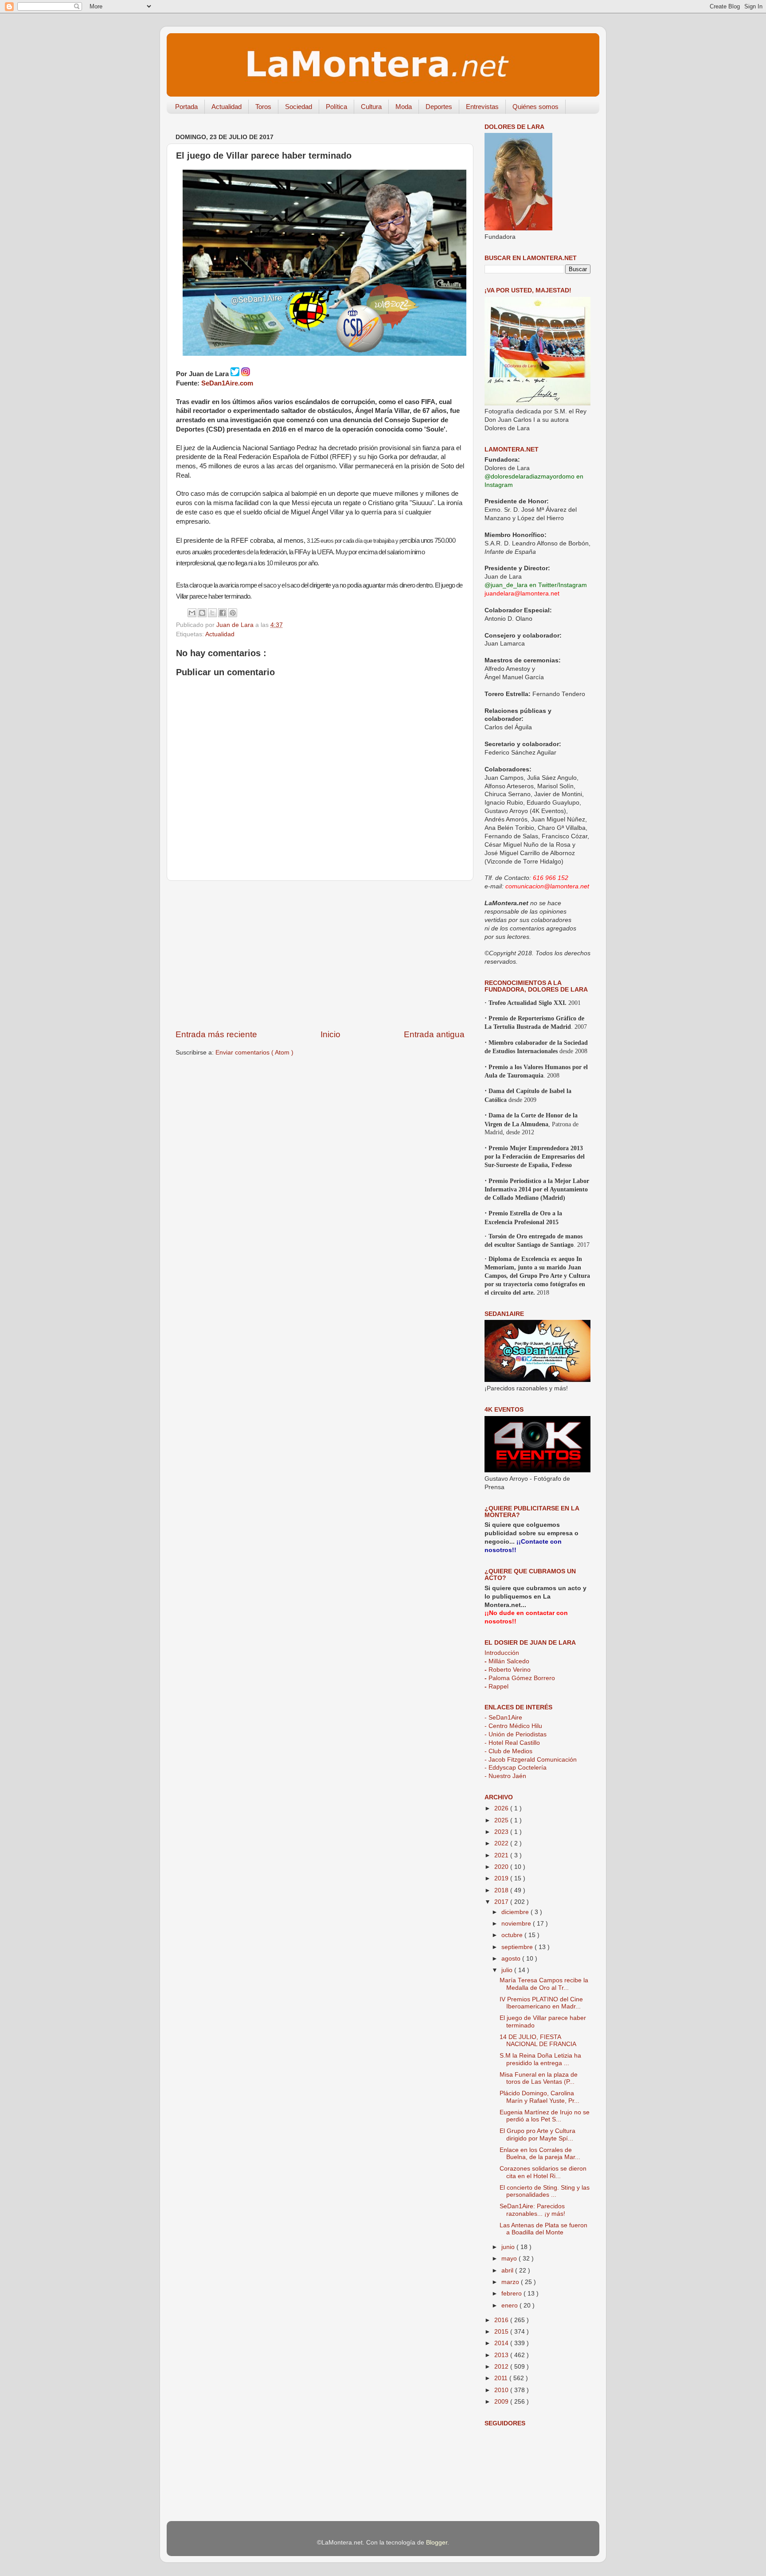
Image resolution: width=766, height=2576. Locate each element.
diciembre (516, 1912)
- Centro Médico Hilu (513, 1726)
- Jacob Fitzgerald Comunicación (531, 1760)
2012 (502, 2367)
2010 (502, 2390)
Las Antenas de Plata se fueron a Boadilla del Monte (543, 2229)
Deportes (439, 107)
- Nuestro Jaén (505, 1776)
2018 (502, 1890)
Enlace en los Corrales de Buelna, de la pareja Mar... (540, 2154)
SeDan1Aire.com (227, 383)
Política (336, 107)
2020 (502, 1867)
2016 (502, 2320)
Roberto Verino (508, 1670)
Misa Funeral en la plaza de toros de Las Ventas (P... (539, 2078)
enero (510, 2306)
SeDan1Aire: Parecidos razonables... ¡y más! (532, 2210)
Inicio (330, 1034)
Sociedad (299, 107)
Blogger (437, 2543)
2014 (502, 2343)
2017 (502, 1902)
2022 (502, 1843)
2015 (502, 2332)
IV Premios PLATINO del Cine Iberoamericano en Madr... (541, 2003)
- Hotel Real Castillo (512, 1743)
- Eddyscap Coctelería (516, 1768)
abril (508, 2271)
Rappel (496, 1687)
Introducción (502, 1653)
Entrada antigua (434, 1034)
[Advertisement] (320, 955)
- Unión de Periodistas (516, 1734)
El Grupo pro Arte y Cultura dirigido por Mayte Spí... (537, 2134)
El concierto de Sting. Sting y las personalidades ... (545, 2191)
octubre (513, 1935)
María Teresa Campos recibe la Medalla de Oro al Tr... (544, 1984)
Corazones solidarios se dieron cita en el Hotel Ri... (543, 2172)
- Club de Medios (508, 1751)
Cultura (371, 107)
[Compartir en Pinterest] (233, 613)
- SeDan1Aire (503, 1718)
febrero (512, 2294)
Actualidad (227, 107)
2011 (502, 2378)
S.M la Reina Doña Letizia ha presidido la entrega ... (540, 2059)
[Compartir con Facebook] (223, 613)
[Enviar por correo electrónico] (192, 613)
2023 (502, 1832)
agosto (512, 1959)
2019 (502, 1878)
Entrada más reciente (216, 1034)
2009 (502, 2402)
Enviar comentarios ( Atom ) (254, 1053)
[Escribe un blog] (202, 613)
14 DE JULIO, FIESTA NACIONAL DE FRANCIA (538, 2041)
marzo (511, 2282)
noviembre (517, 1924)
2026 (502, 1808)
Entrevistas (482, 107)
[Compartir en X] (212, 613)
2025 (502, 1820)
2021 (502, 1855)
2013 (502, 2355)
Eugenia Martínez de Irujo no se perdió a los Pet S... (545, 2116)
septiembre (518, 1947)
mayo (510, 2259)
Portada (186, 107)
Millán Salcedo (507, 1661)
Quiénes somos (535, 107)
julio (508, 1970)
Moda (404, 107)
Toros (263, 107)
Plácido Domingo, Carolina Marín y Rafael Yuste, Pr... (539, 2097)
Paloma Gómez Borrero (520, 1678)
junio (509, 2247)
